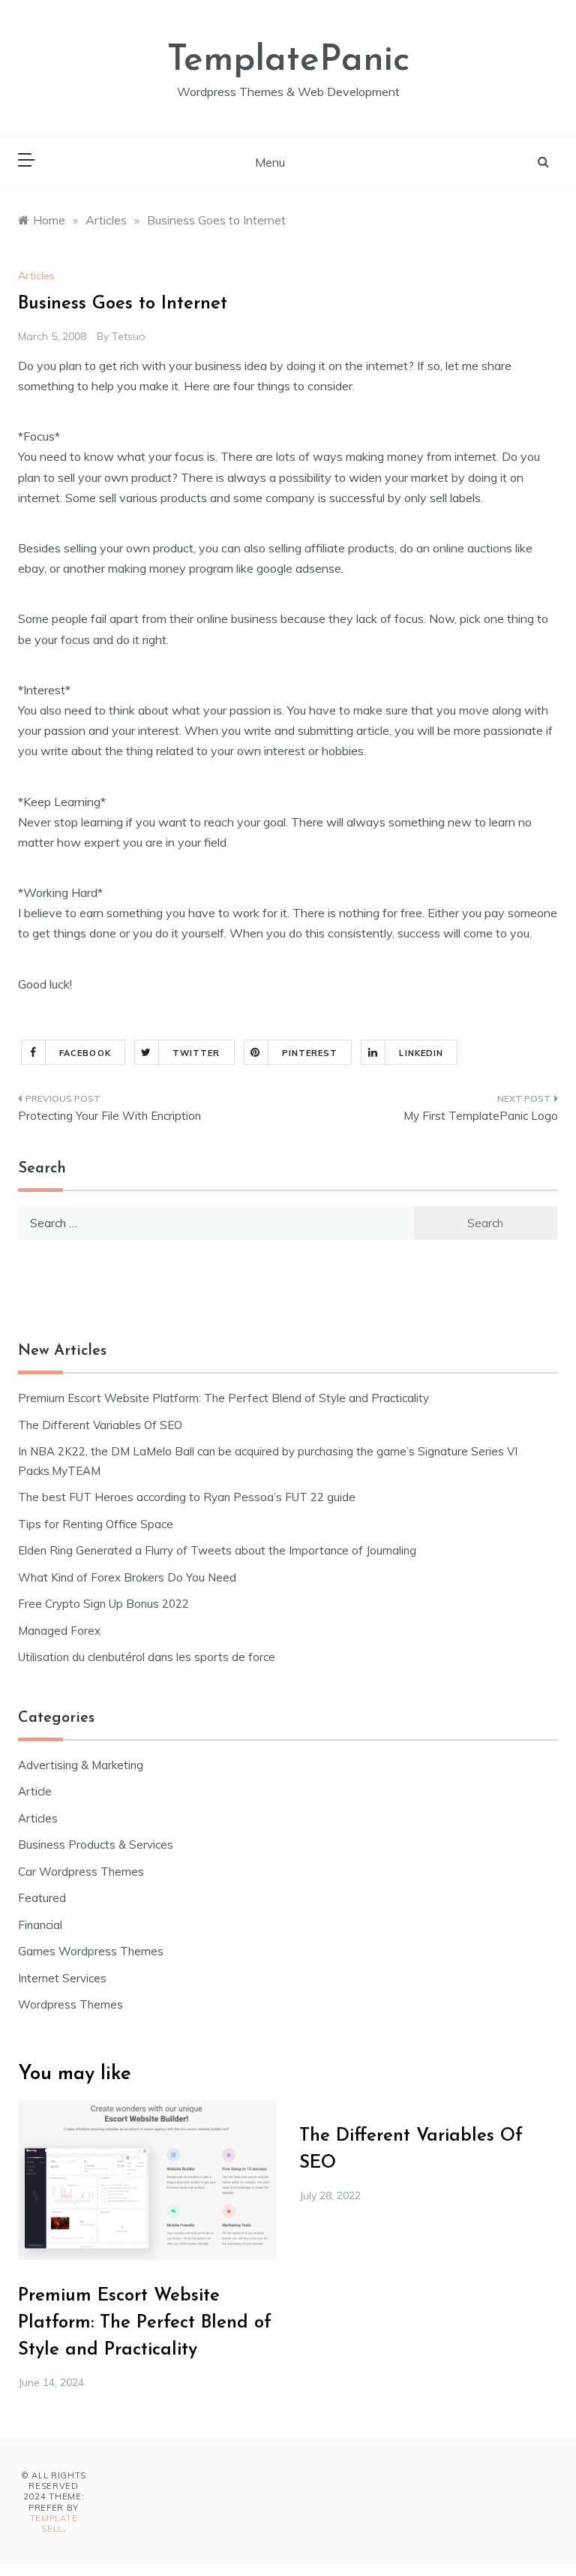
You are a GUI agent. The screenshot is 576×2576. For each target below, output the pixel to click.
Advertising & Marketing (81, 1765)
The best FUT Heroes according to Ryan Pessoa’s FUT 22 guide (187, 1497)
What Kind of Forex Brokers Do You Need (127, 1577)
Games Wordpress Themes (91, 1951)
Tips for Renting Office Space (97, 1524)
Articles (36, 275)
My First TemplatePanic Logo (481, 1116)
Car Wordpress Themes (81, 1872)
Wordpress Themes (70, 2004)
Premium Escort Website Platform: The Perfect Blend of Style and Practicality (223, 1398)
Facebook (85, 1053)
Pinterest (310, 1053)
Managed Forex (59, 1631)
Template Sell (54, 2523)
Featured (42, 1898)
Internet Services (62, 1978)
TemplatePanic (288, 61)
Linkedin (421, 1053)
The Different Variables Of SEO (100, 1425)
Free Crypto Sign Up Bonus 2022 (103, 1604)
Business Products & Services (96, 1845)
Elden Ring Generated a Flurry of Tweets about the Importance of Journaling (217, 1550)
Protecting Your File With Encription (109, 1116)
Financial (40, 1925)
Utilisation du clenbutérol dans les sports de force (147, 1657)
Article (35, 1791)
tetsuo (129, 336)
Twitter (196, 1053)
